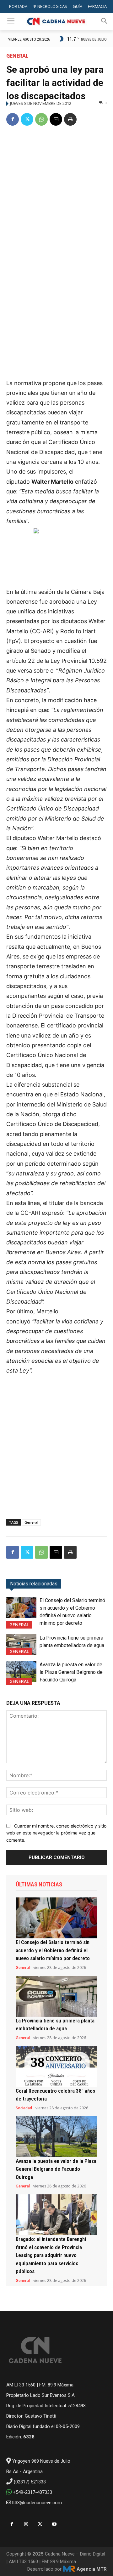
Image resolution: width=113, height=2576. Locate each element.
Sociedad (24, 2108)
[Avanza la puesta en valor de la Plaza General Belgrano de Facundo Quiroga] (21, 1672)
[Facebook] (13, 119)
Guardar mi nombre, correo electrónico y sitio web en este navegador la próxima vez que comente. (56, 1833)
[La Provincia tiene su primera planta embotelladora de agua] (21, 1645)
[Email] (56, 119)
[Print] (70, 119)
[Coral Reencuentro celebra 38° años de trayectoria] (56, 2067)
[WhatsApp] (41, 119)
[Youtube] (54, 2524)
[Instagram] (26, 2524)
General (17, 56)
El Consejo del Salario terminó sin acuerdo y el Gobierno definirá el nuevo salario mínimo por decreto (53, 1950)
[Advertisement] (56, 192)
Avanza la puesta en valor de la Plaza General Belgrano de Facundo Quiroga (71, 1672)
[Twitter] (27, 119)
